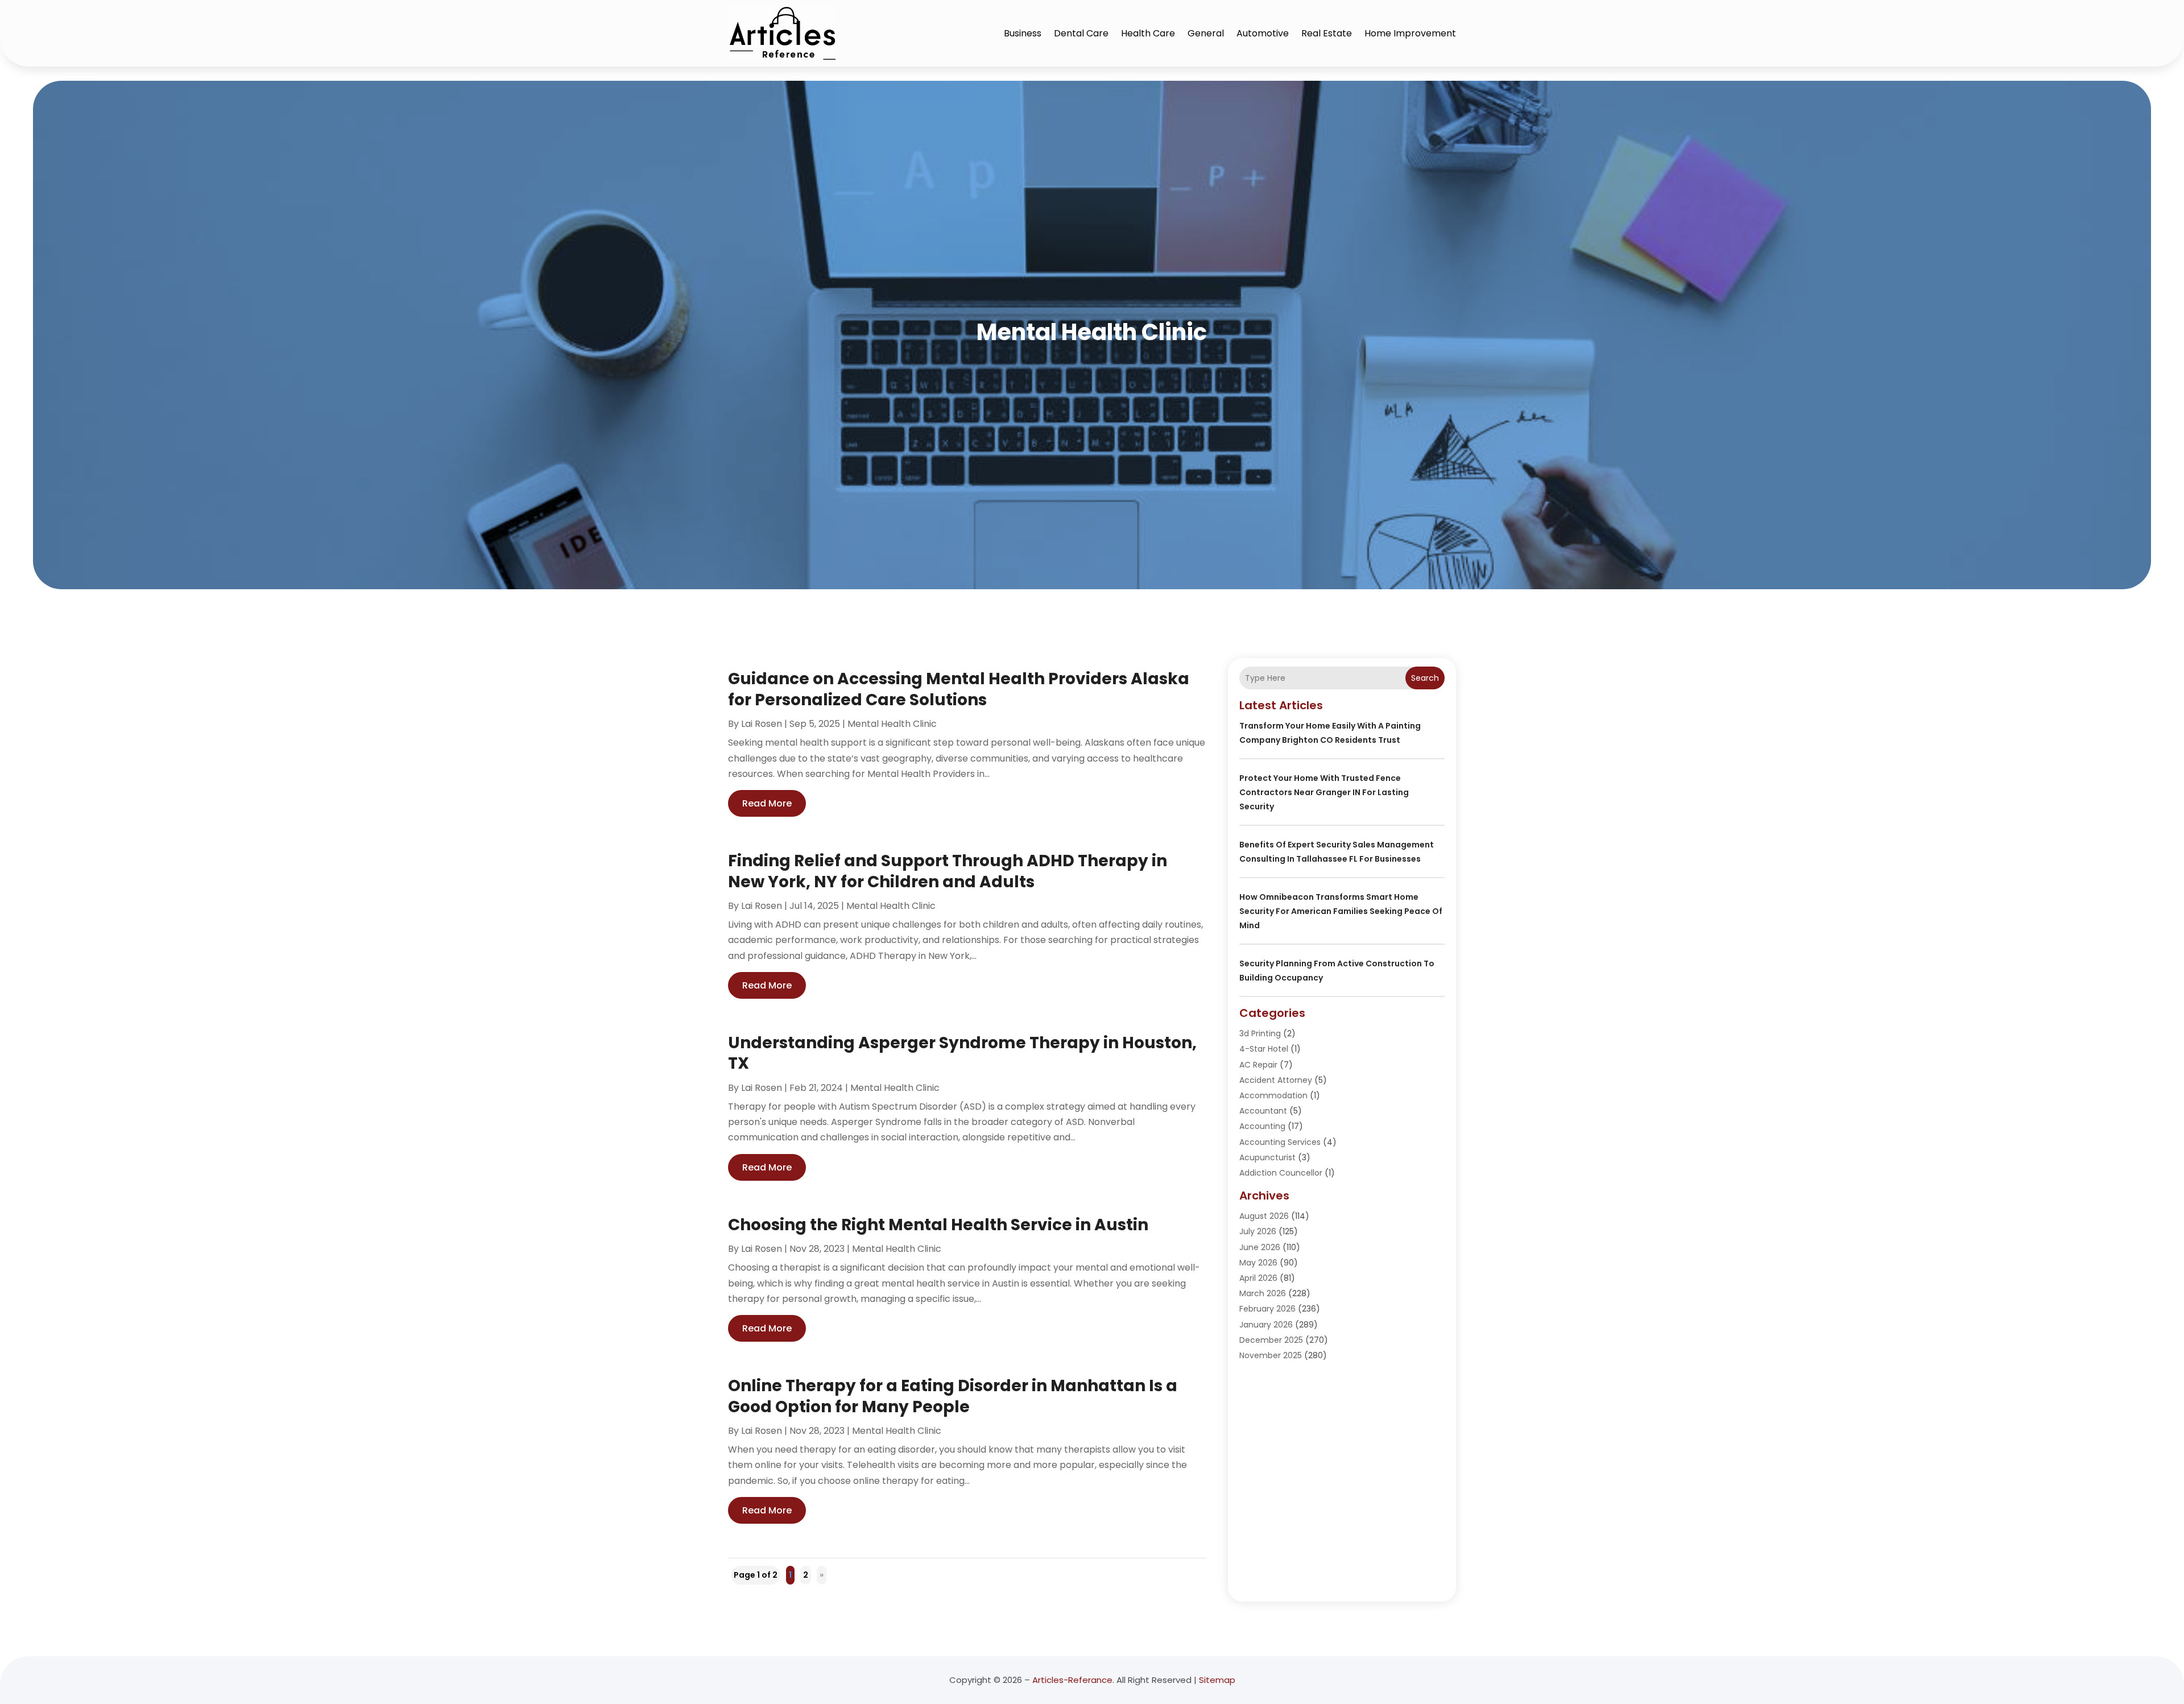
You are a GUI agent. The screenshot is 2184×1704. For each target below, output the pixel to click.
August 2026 (1264, 1216)
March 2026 (1263, 1293)
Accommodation (1273, 1095)
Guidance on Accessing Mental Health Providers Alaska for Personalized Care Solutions (959, 689)
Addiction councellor (1281, 1173)
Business (1023, 33)
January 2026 (1266, 1325)
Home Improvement (1410, 33)
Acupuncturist (1267, 1157)
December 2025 (1271, 1340)
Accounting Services (1280, 1142)
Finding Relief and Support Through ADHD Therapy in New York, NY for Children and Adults (948, 871)
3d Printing (1260, 1033)
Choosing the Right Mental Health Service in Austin (938, 1225)
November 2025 (1271, 1355)
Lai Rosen (762, 724)
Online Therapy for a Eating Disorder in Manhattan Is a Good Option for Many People (953, 1396)
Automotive (1263, 33)
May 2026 (1258, 1263)
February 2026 (1267, 1309)
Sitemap (1217, 1680)
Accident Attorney (1276, 1080)
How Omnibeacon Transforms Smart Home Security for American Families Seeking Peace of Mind (1341, 911)
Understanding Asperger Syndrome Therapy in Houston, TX (962, 1053)
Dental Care (1081, 33)
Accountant (1263, 1111)
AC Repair (1258, 1065)
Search (1425, 678)
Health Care (1148, 33)
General (1206, 33)
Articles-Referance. (1073, 1680)
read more (767, 803)
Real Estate (1327, 33)
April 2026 (1258, 1278)
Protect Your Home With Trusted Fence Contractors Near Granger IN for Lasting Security (1324, 792)
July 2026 (1258, 1231)
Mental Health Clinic (892, 724)
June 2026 (1260, 1247)
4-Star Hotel (1264, 1049)
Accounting (1262, 1126)
